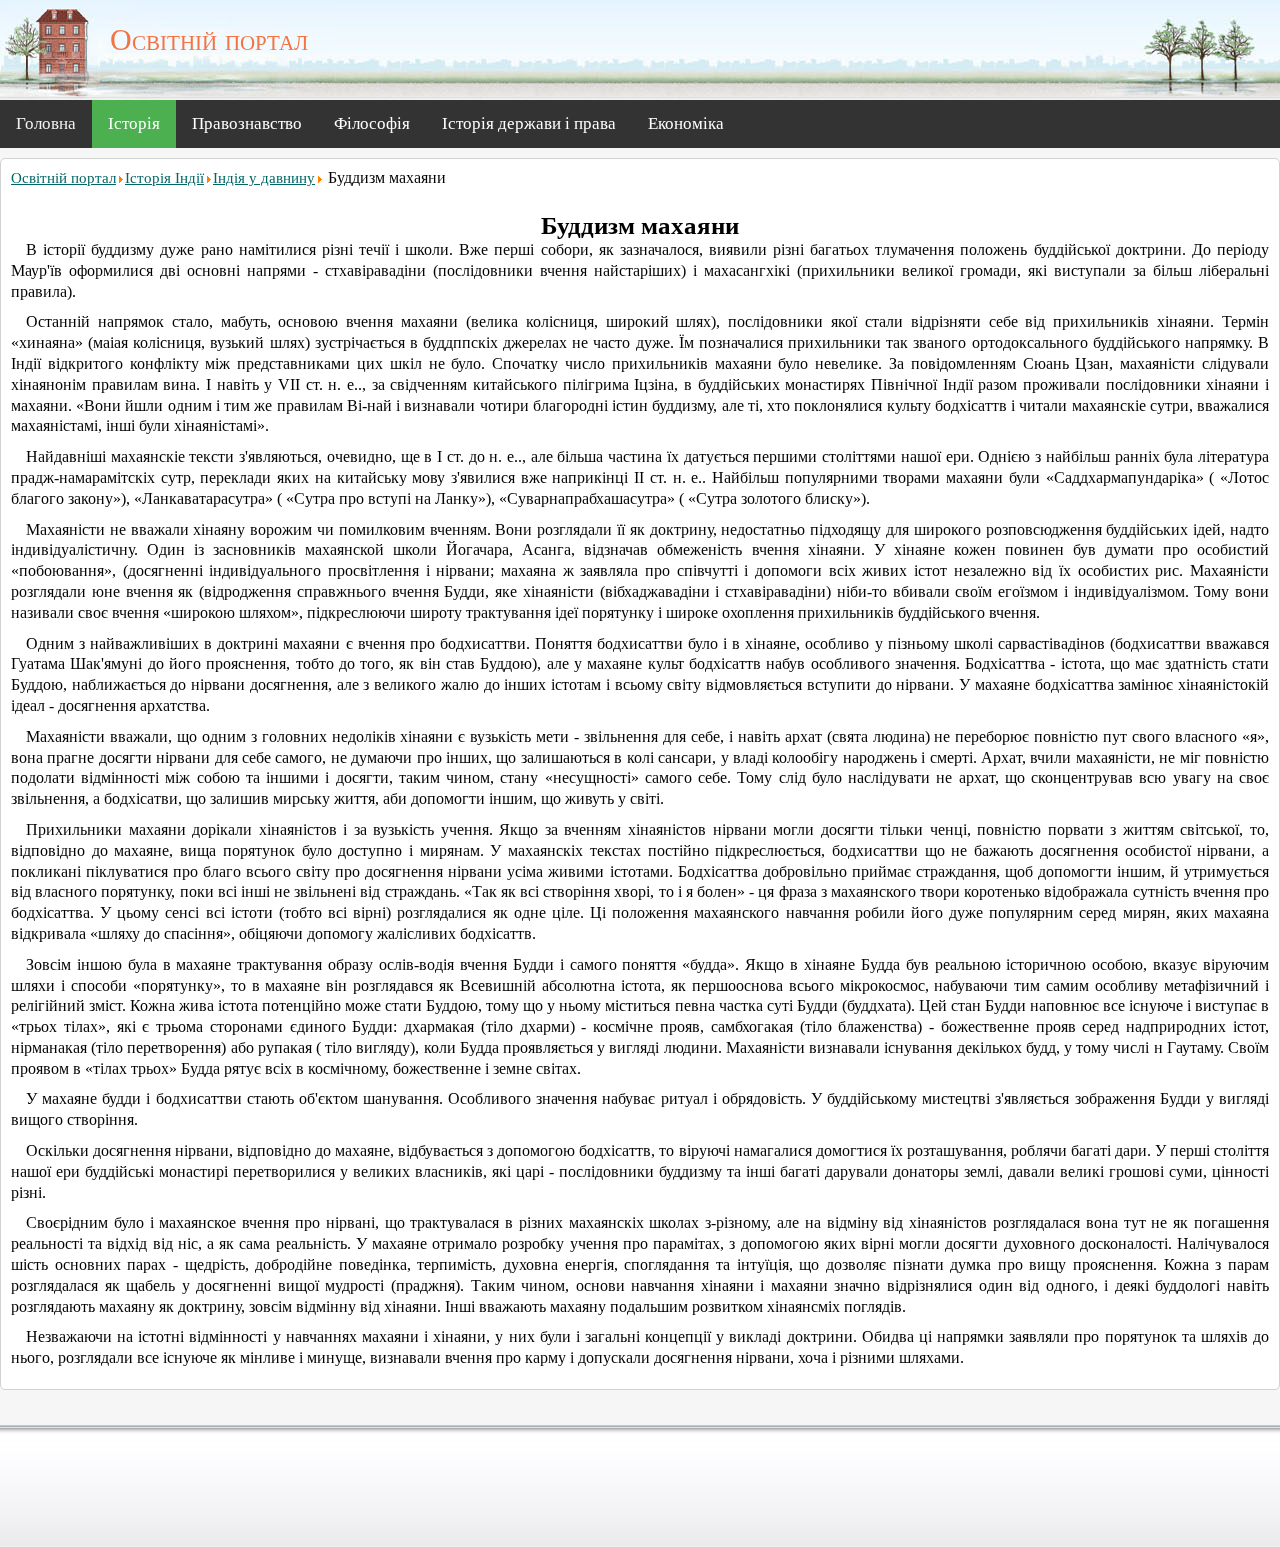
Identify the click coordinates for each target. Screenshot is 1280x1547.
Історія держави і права (529, 123)
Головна (46, 123)
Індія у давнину (264, 178)
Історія (134, 123)
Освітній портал (63, 178)
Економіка (686, 123)
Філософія (372, 123)
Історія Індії (164, 178)
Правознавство (247, 123)
